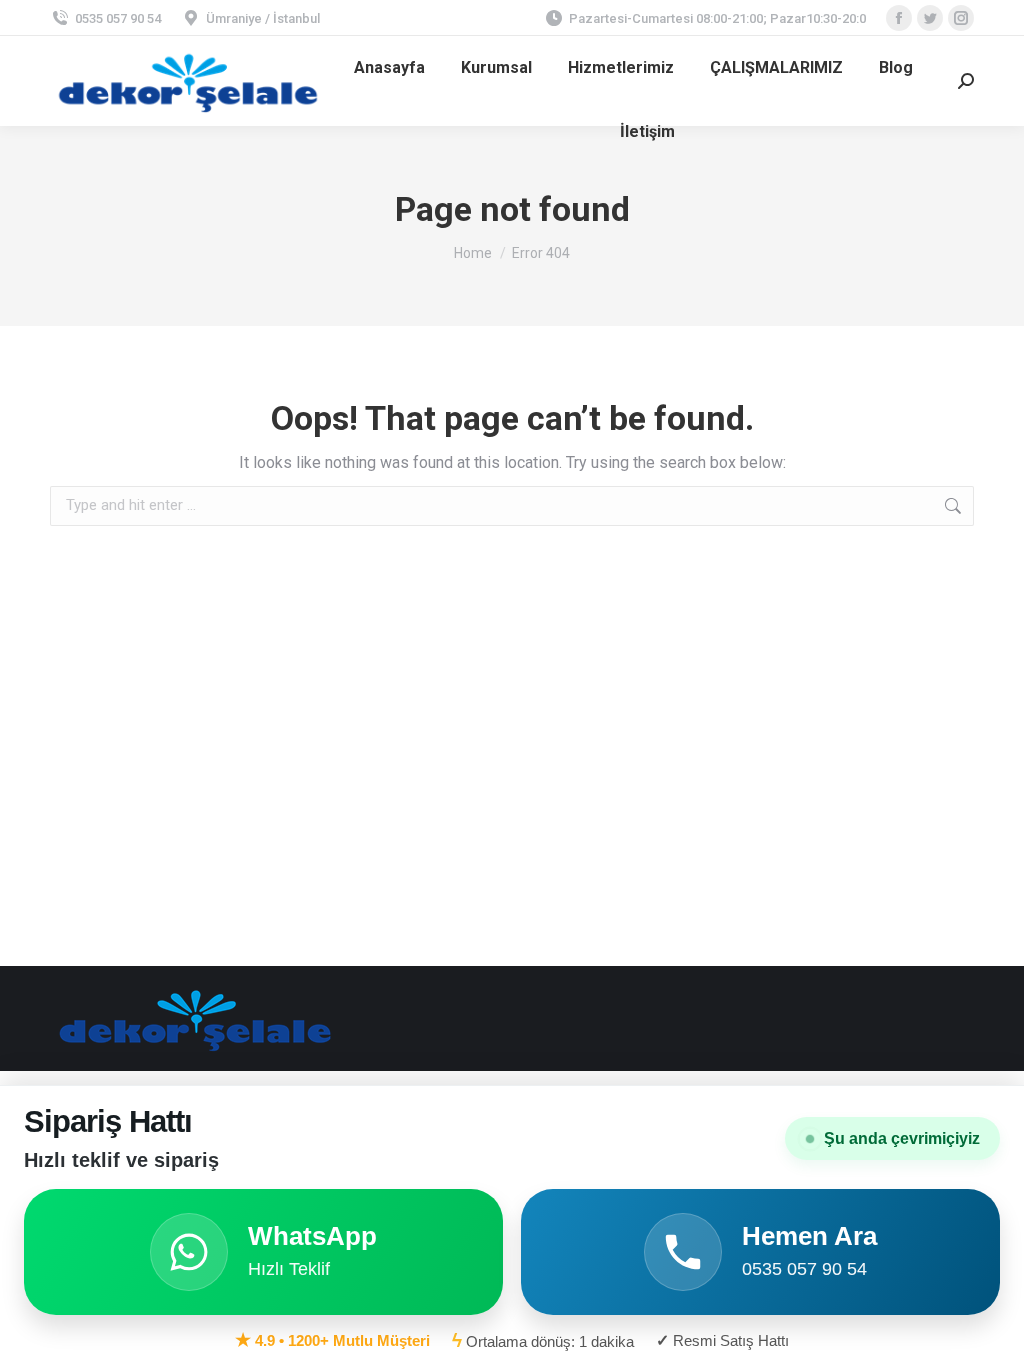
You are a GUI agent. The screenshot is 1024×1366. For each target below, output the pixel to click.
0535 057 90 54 (118, 18)
